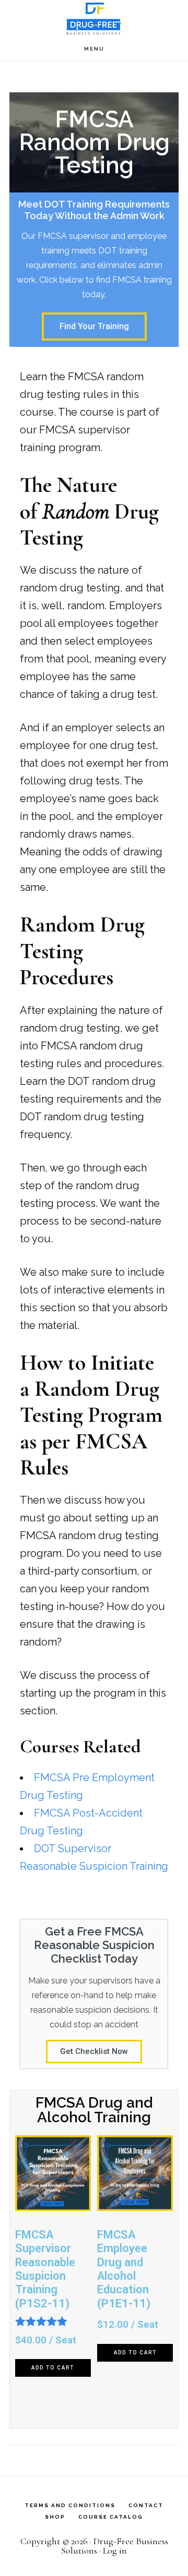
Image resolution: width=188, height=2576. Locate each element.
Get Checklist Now (94, 2051)
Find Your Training (94, 326)
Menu (94, 49)
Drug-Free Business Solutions (94, 19)
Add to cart (53, 2368)
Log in (115, 2550)
